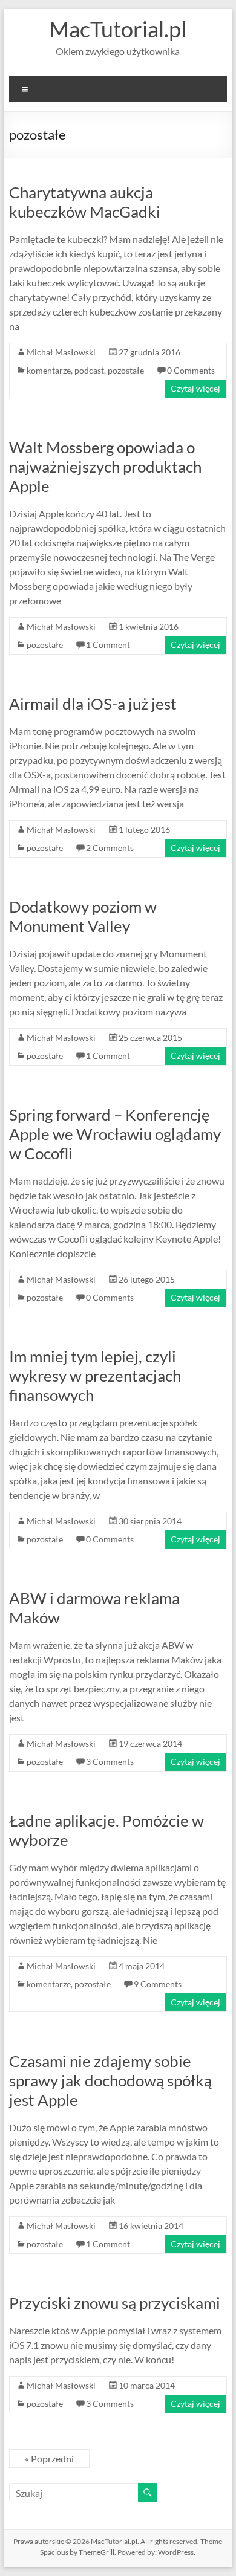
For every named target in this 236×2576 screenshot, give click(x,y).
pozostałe (126, 370)
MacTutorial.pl (118, 29)
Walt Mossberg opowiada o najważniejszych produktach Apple (105, 467)
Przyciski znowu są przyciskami (115, 2303)
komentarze (49, 370)
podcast (89, 370)
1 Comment (108, 645)
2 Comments (110, 848)
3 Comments (110, 1762)
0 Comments (191, 370)
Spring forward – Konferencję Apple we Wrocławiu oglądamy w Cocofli (115, 1134)
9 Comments (158, 1984)
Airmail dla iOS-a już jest (93, 704)
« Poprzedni (49, 2458)
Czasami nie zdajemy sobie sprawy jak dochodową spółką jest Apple (110, 2080)
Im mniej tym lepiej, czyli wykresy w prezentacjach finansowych (95, 1376)
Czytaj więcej (195, 388)
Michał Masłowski (61, 352)
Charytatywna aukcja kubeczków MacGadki (85, 202)
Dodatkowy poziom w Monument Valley (83, 916)
